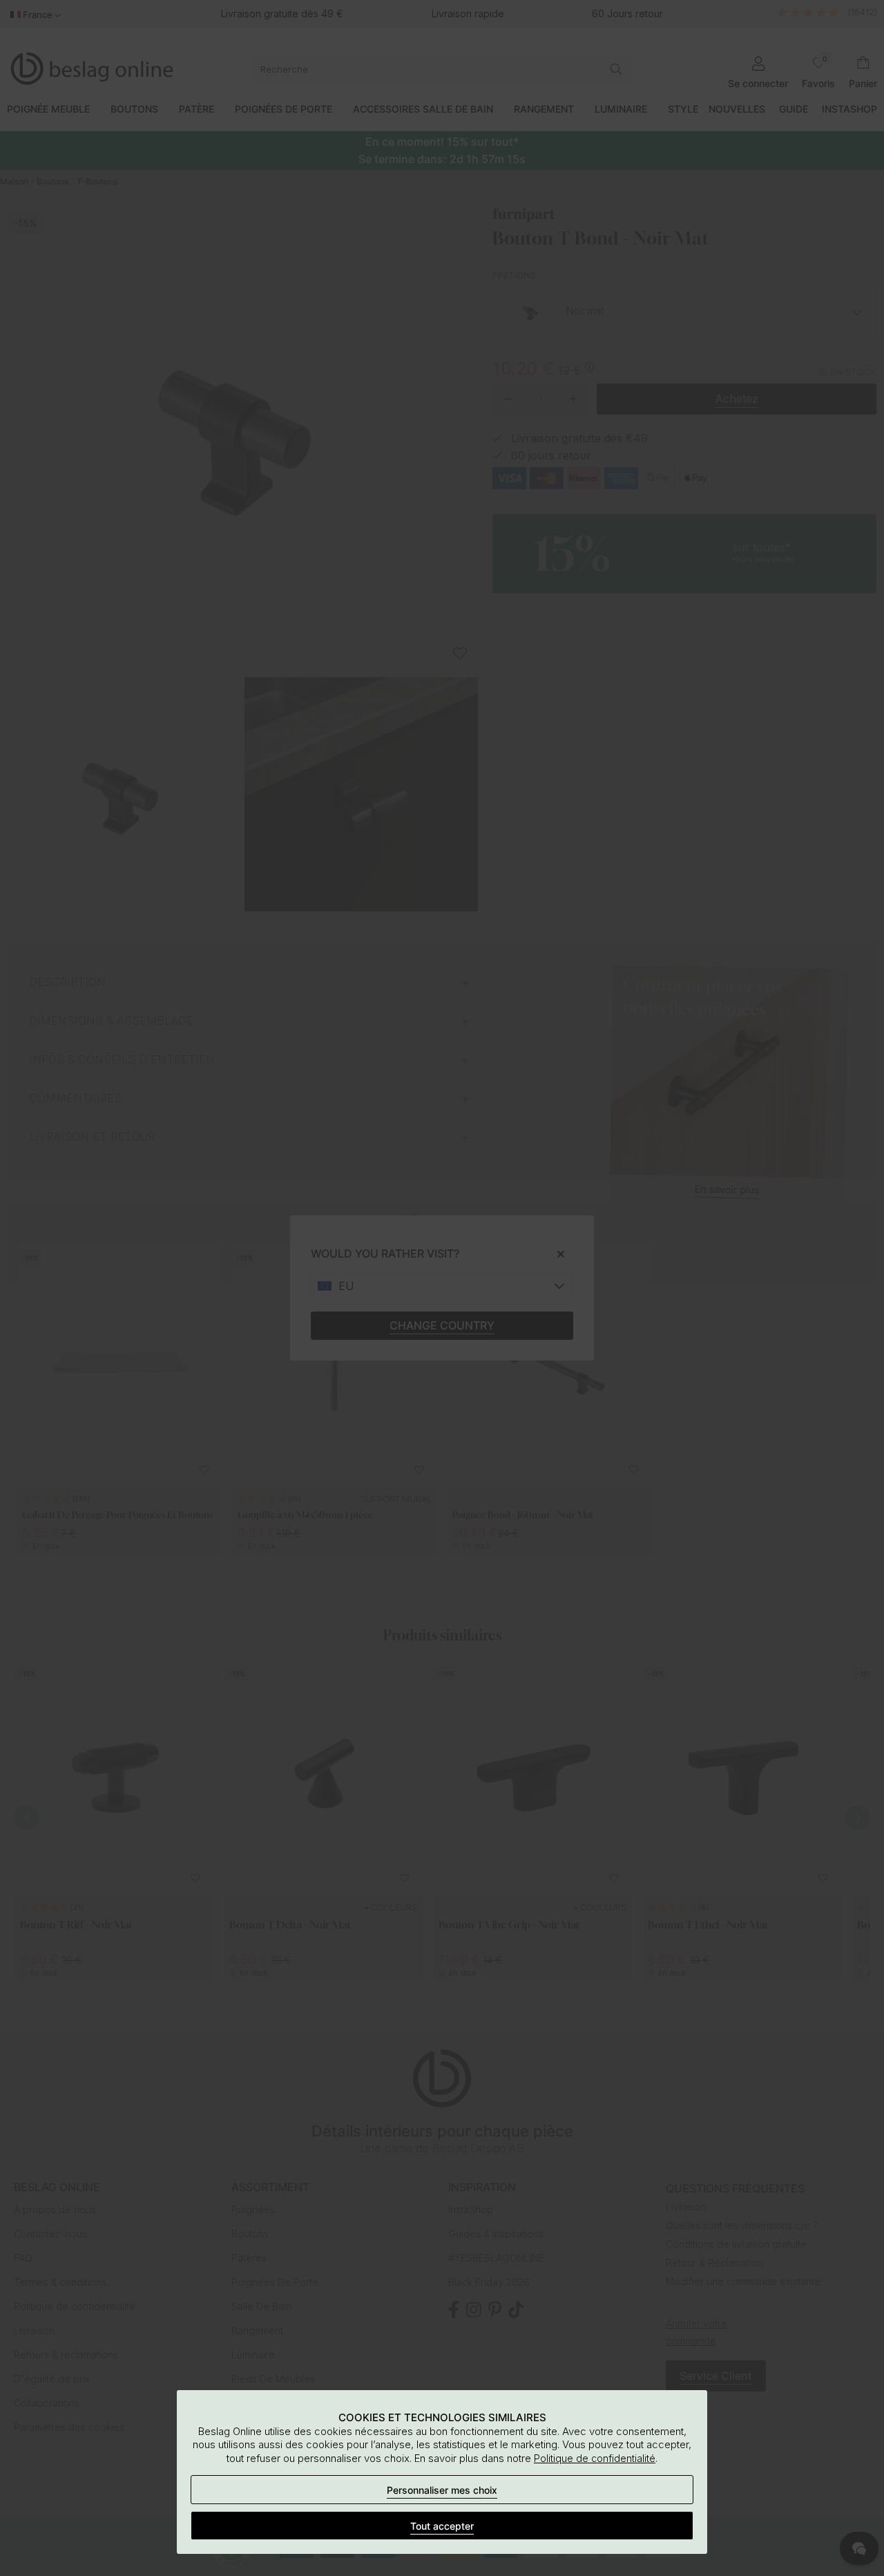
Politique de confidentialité (595, 2458)
